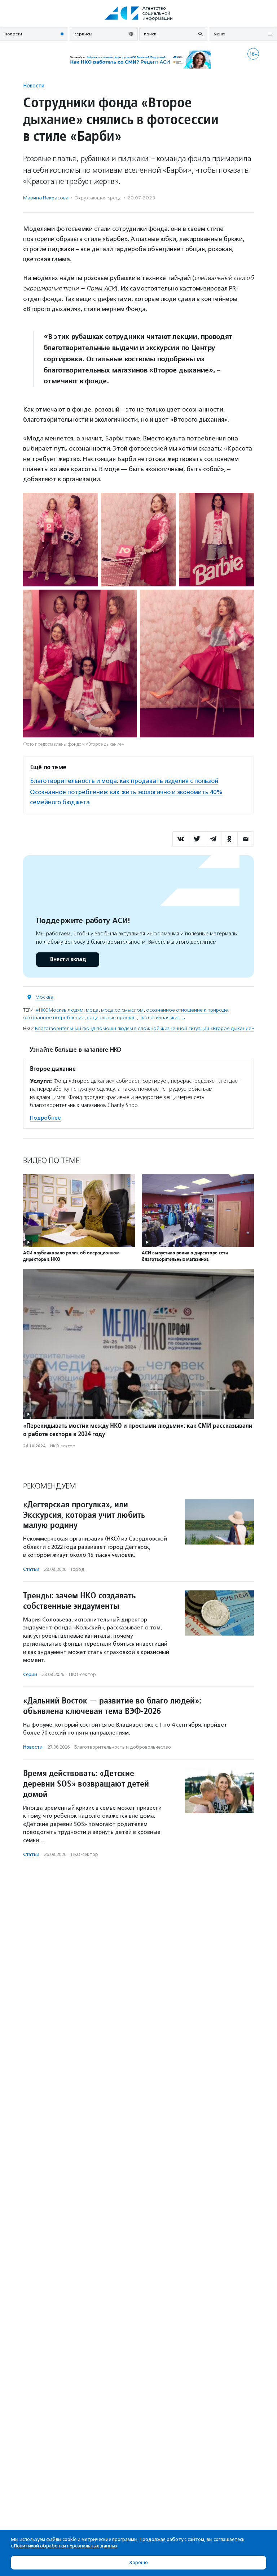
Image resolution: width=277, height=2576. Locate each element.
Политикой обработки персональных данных (66, 2546)
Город (78, 1569)
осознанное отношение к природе (187, 1010)
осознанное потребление (54, 1018)
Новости (34, 85)
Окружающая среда (98, 198)
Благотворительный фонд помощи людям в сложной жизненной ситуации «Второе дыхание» (144, 1028)
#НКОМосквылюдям (60, 1010)
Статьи (31, 1569)
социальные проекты (112, 1018)
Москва (44, 997)
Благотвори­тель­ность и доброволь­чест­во (123, 1747)
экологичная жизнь (162, 1018)
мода (92, 1010)
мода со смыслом (122, 1010)
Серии (30, 1674)
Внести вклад (68, 959)
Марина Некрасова (46, 198)
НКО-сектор (63, 1446)
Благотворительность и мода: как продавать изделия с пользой (124, 781)
